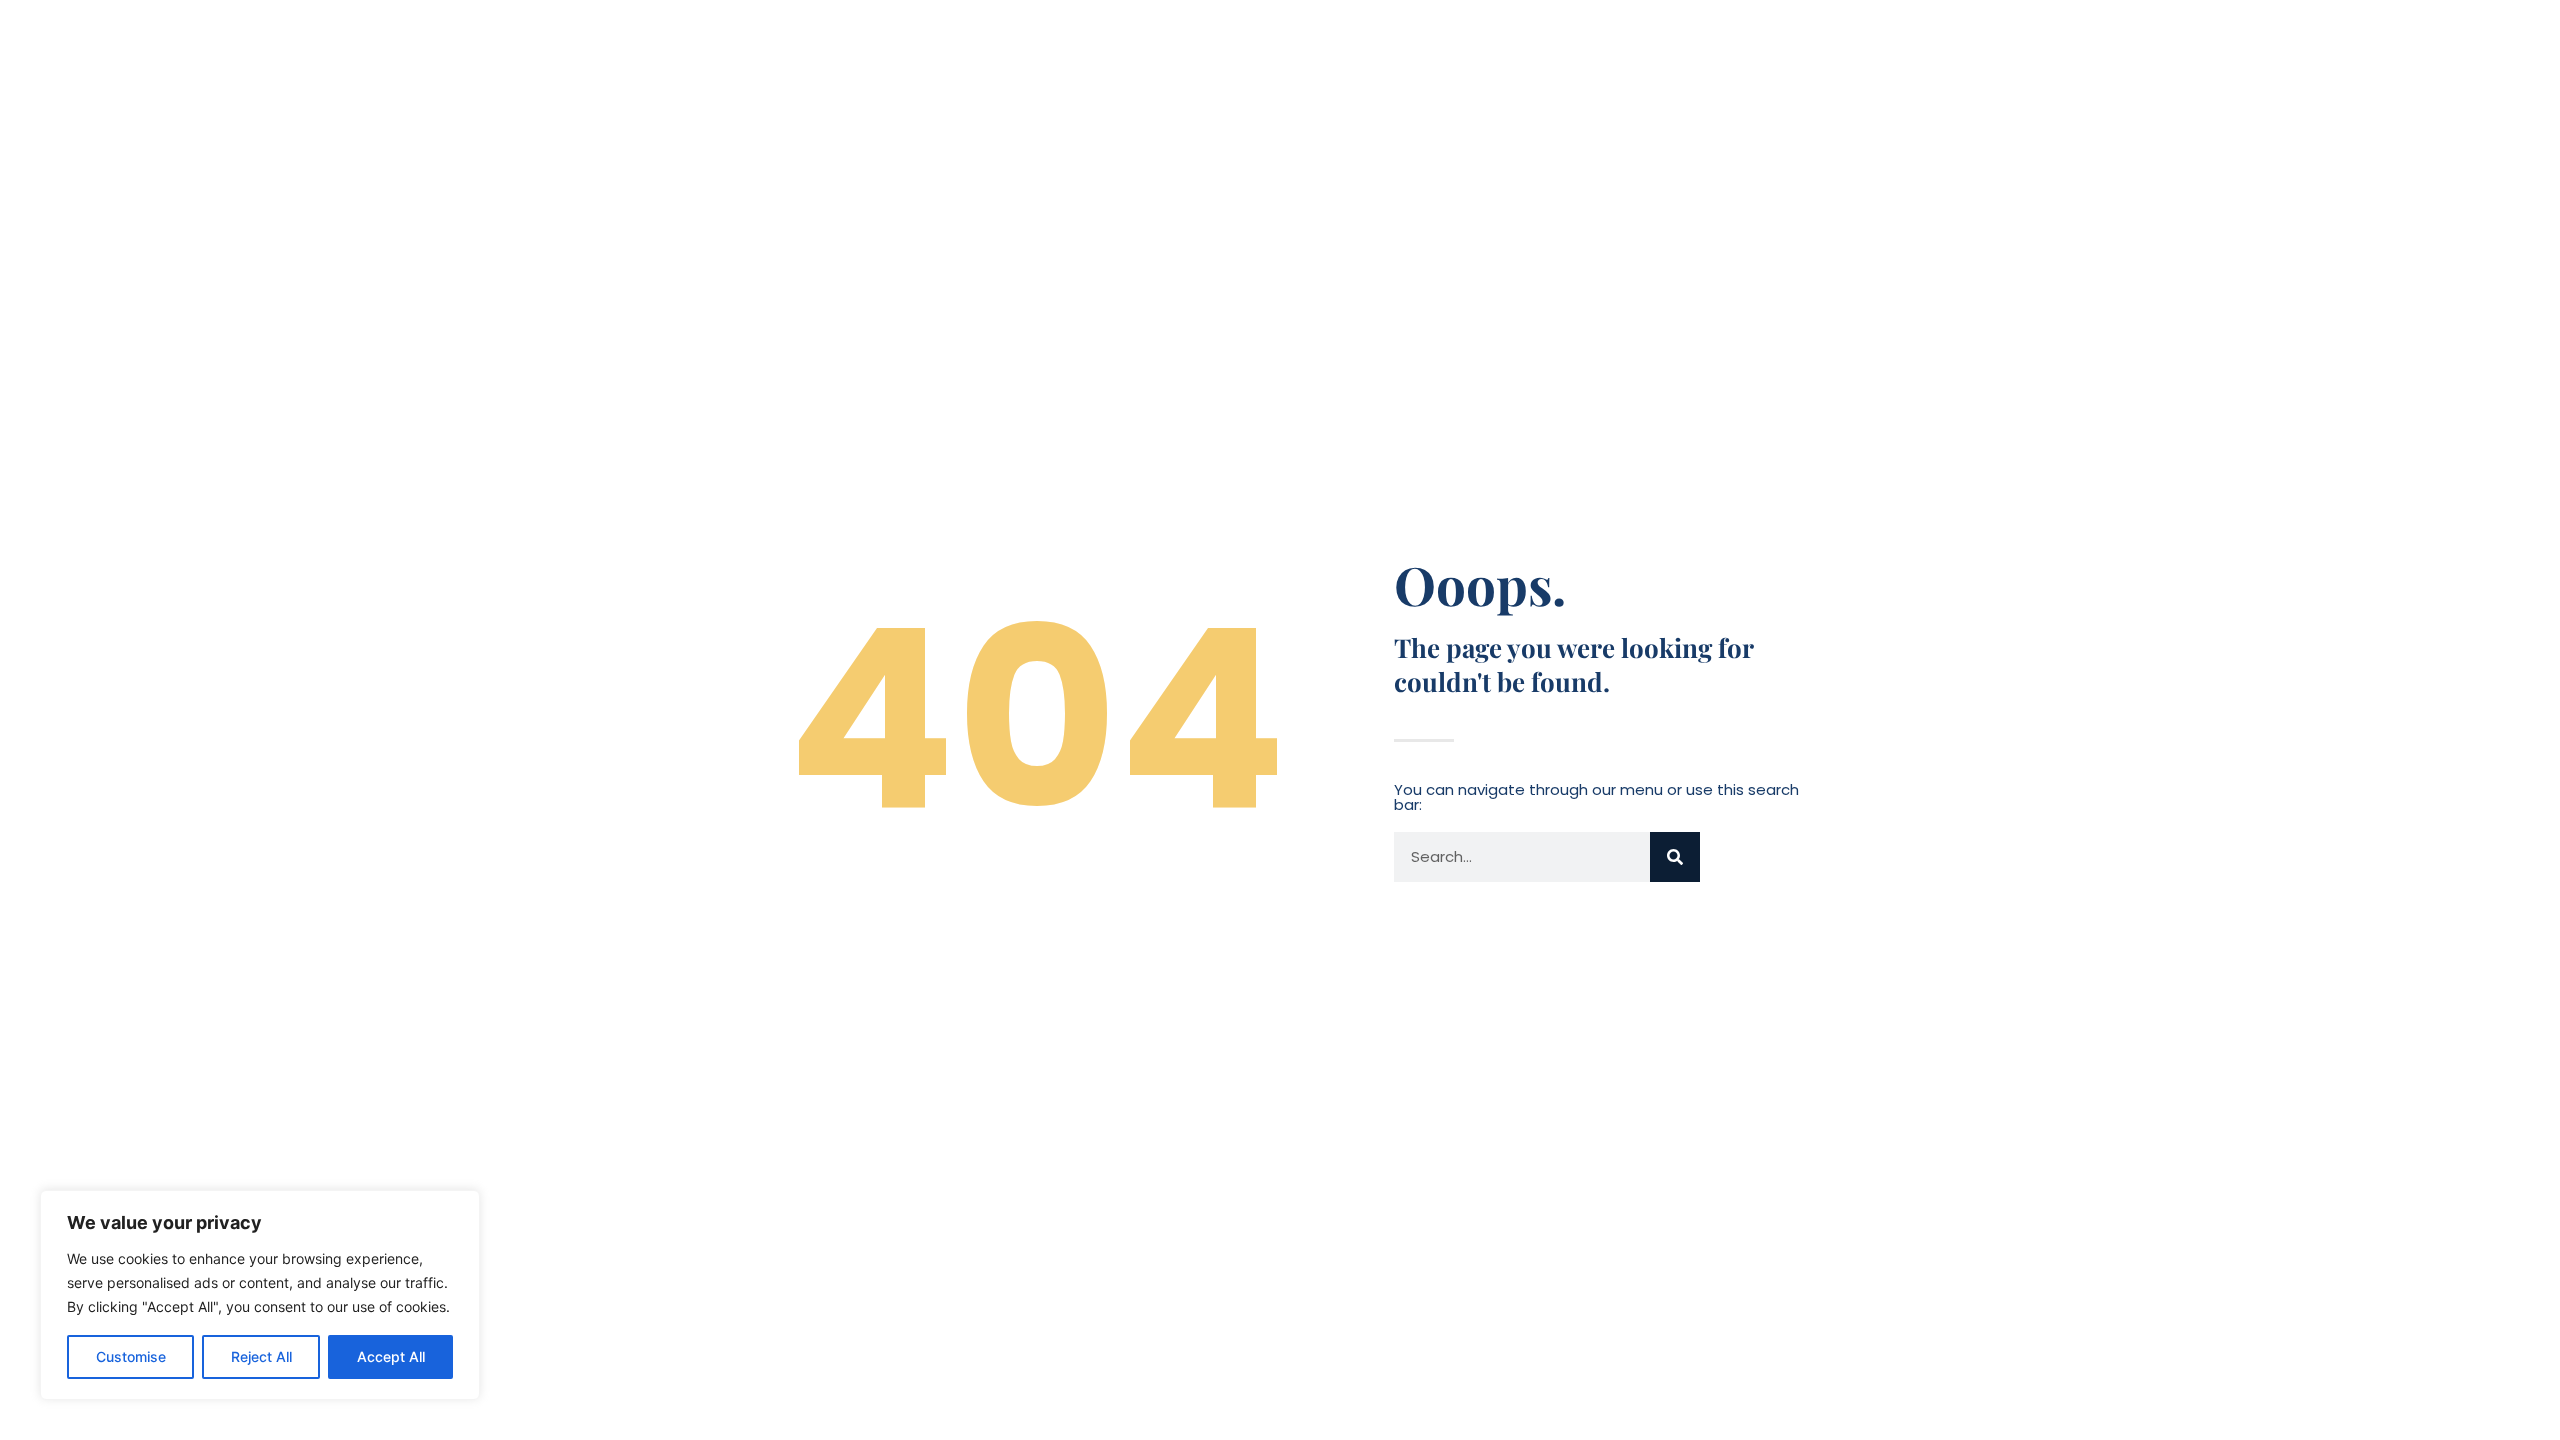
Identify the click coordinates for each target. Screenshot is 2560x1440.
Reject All (261, 1356)
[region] (260, 1295)
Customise (131, 1356)
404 (1037, 720)
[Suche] (1675, 857)
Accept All (391, 1356)
